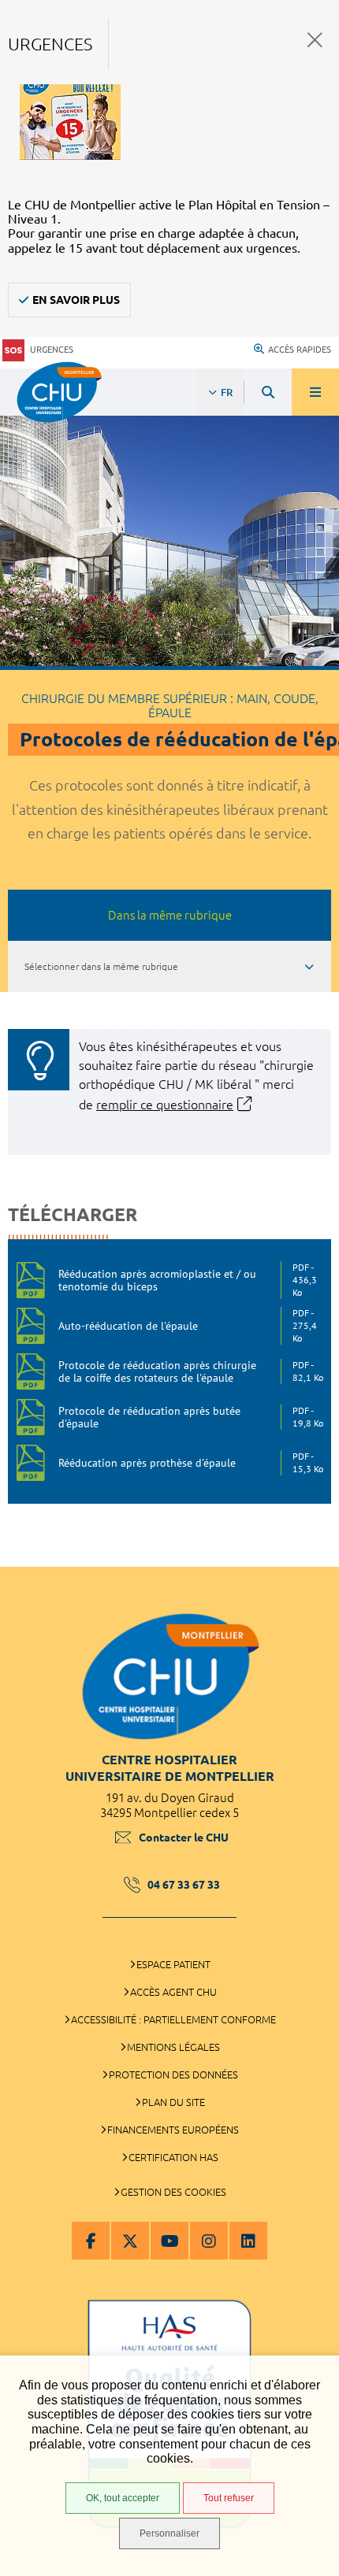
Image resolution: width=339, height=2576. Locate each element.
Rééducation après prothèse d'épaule (191, 1462)
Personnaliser (169, 2533)
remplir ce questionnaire (165, 1105)
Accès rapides (300, 350)
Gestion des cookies (173, 2192)
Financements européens (173, 2130)
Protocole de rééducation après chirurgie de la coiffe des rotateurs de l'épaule (191, 1371)
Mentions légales (173, 2047)
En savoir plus (76, 300)
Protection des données (173, 2074)
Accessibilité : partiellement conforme (173, 2019)
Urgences (52, 350)
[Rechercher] (268, 392)
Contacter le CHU (184, 1838)
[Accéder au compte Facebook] (91, 2241)
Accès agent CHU (173, 1992)
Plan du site (173, 2102)
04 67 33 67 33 (184, 1885)
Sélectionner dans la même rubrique (101, 966)
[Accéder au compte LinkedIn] (248, 2241)
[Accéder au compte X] (130, 2241)
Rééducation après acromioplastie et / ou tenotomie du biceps (188, 1280)
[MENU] (315, 392)
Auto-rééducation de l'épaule (188, 1326)
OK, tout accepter (123, 2498)
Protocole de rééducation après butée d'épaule (191, 1417)
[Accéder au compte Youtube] (169, 2241)
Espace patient (173, 1964)
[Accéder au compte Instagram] (209, 2241)
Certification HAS (173, 2157)
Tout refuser (229, 2498)
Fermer (315, 40)
